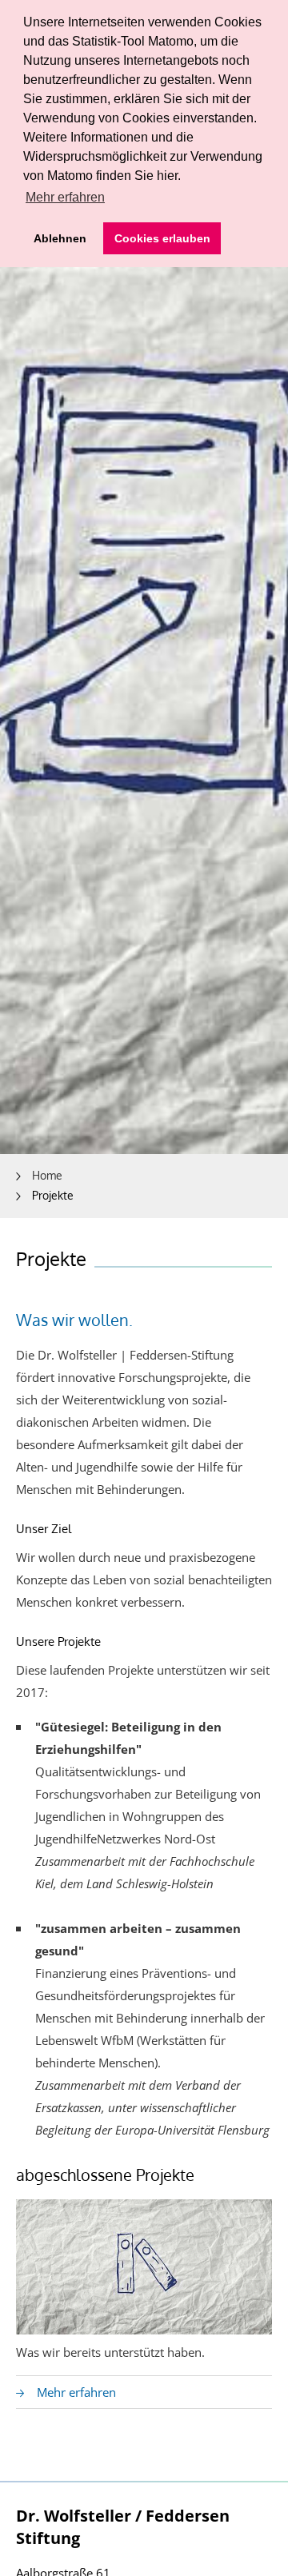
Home (47, 1175)
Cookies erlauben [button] (162, 238)
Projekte (53, 1195)
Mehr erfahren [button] (65, 197)
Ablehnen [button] (60, 238)
